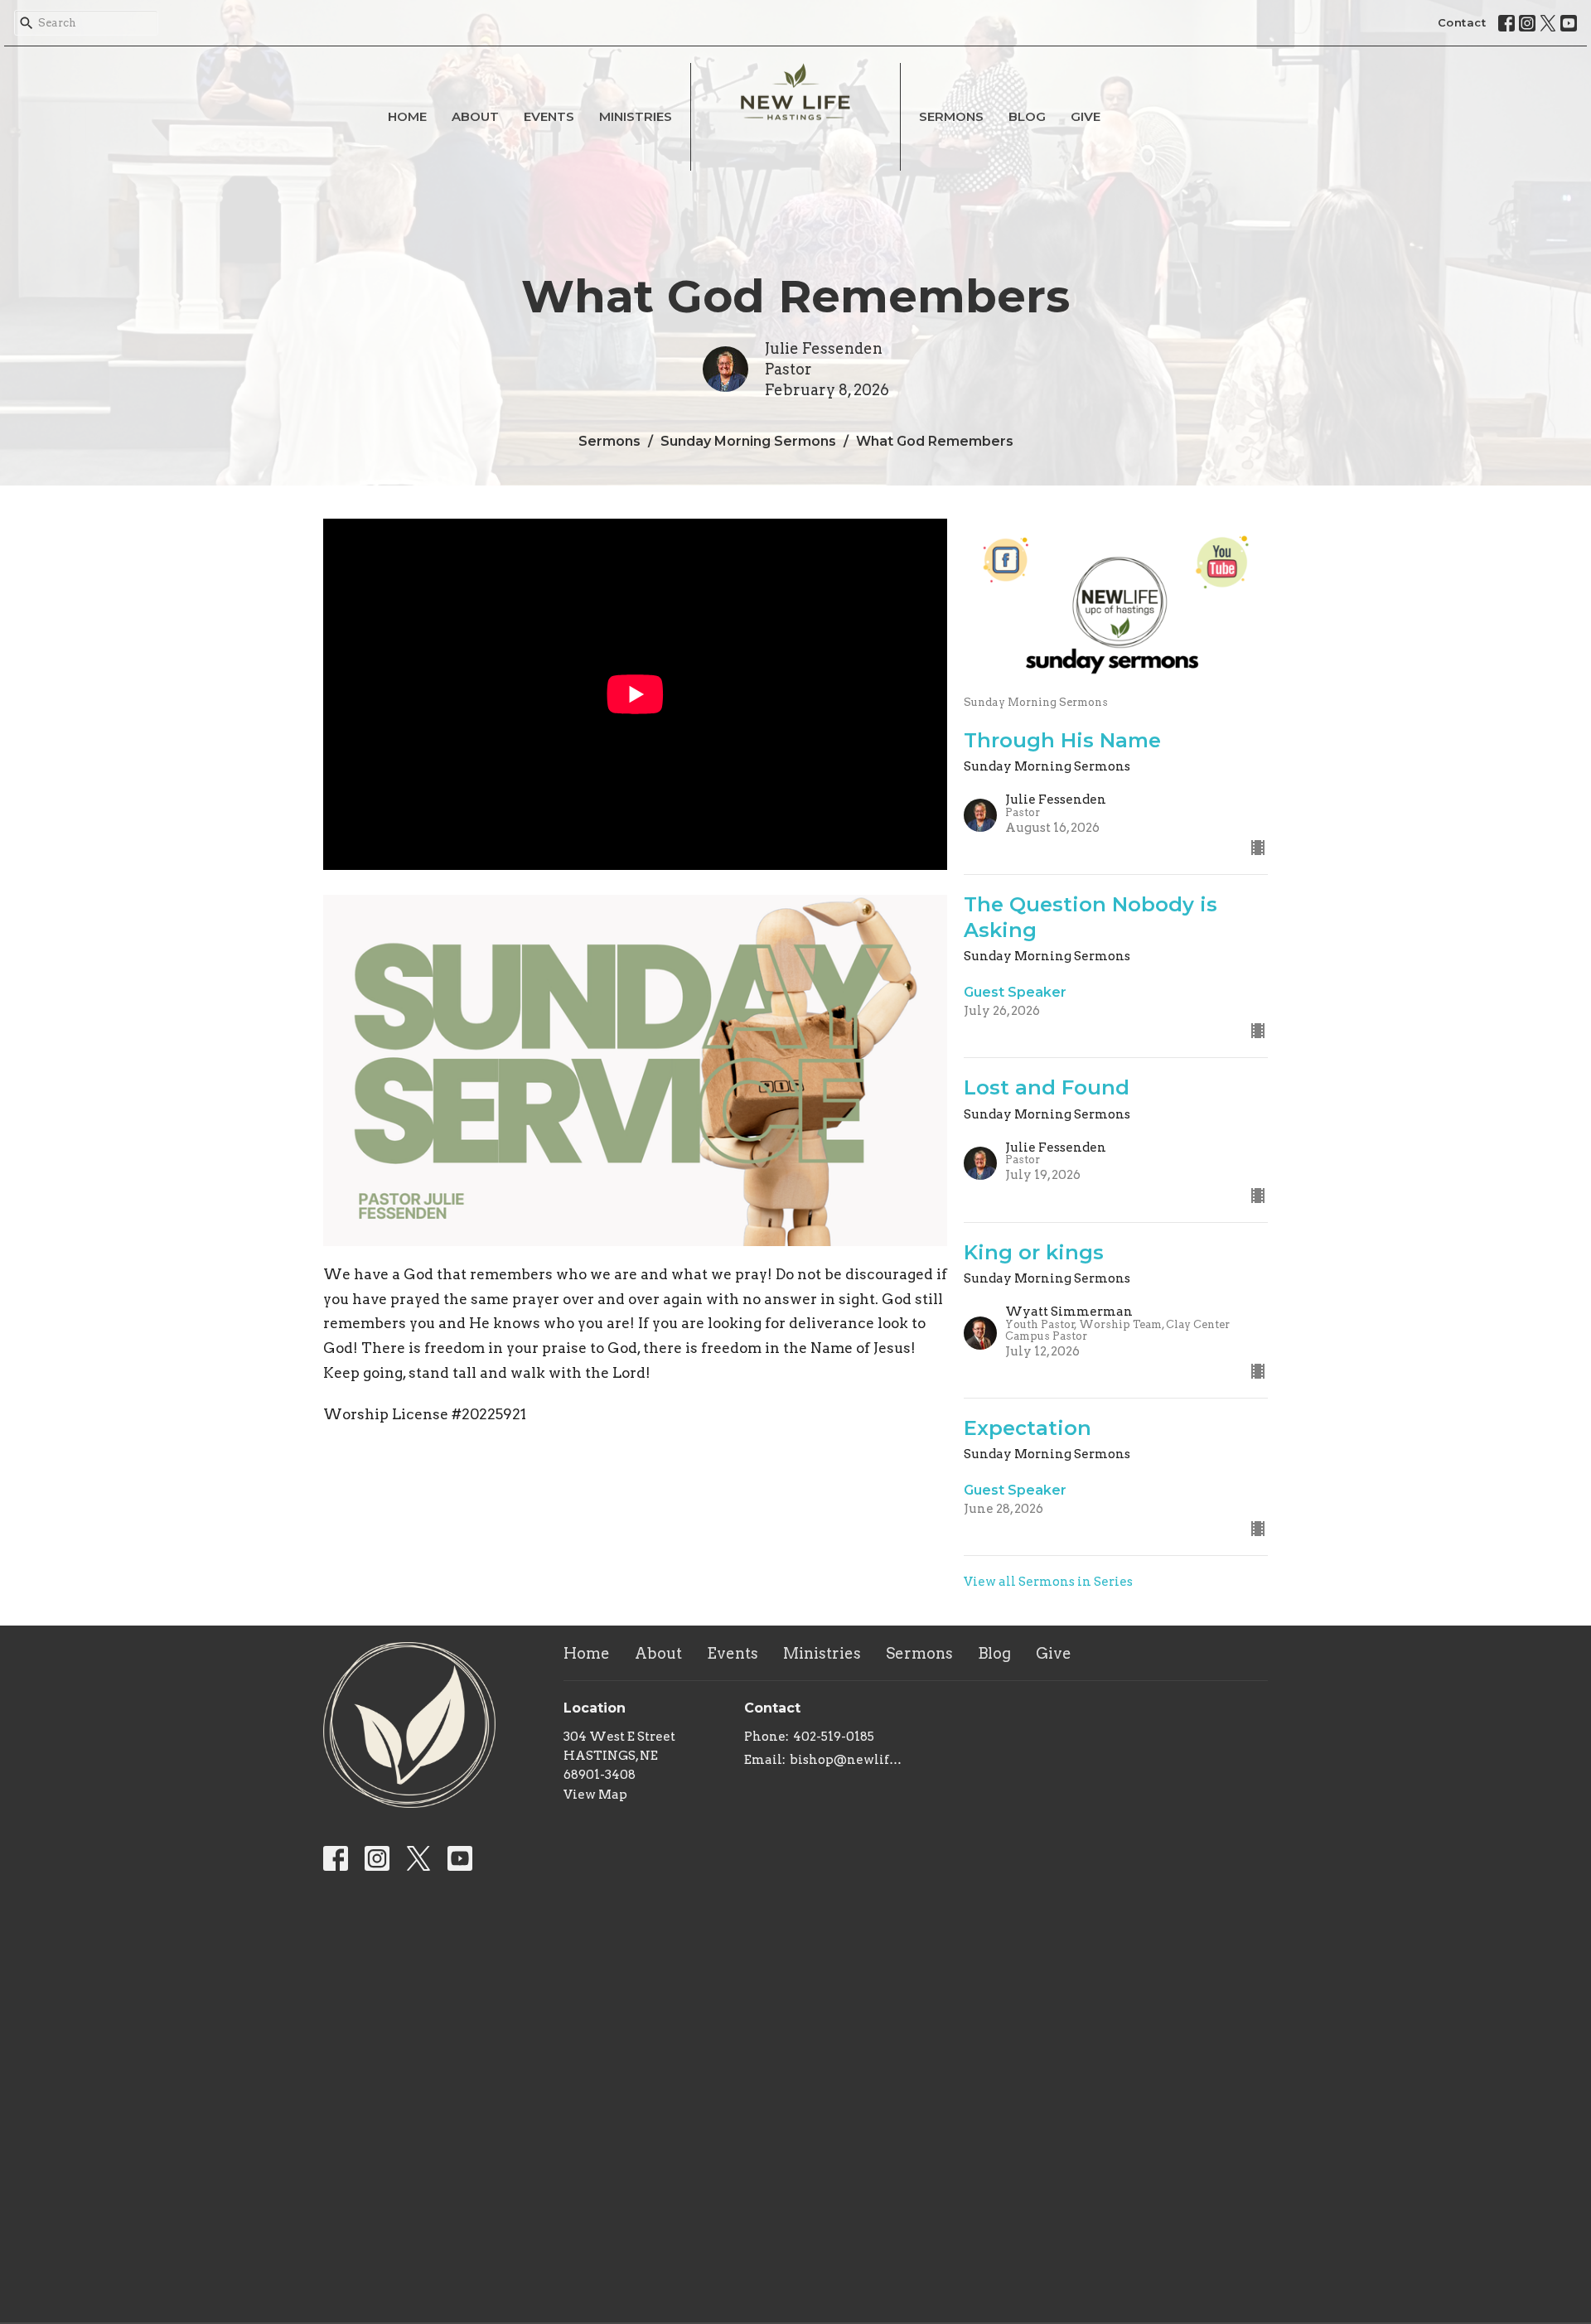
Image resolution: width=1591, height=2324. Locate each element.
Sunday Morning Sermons (748, 441)
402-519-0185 (834, 1737)
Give (1086, 116)
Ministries (636, 116)
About (475, 116)
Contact (1462, 22)
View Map (595, 1795)
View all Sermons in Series (1048, 1582)
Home (407, 116)
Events (549, 116)
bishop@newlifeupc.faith (849, 1760)
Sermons (951, 116)
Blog (1027, 116)
